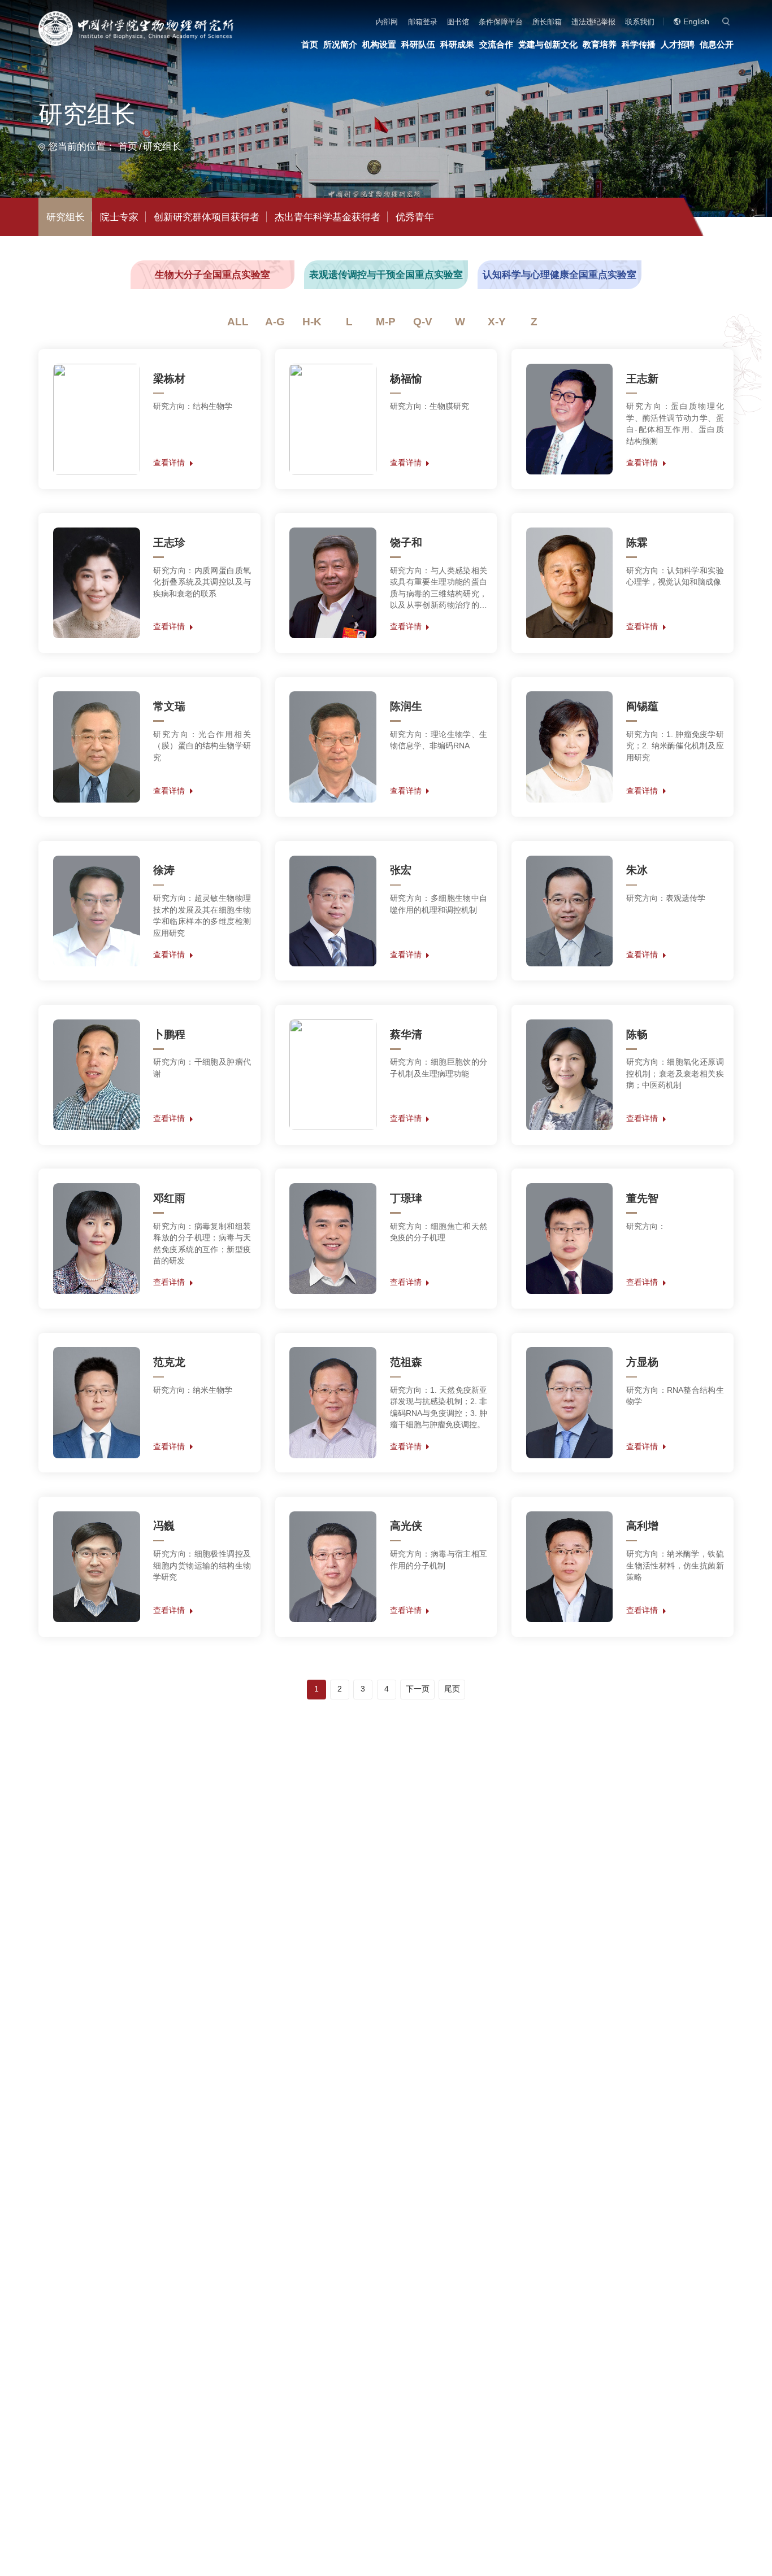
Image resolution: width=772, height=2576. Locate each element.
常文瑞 (169, 706)
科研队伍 (418, 44)
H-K (312, 322)
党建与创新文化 (548, 44)
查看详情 (169, 463)
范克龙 (169, 1362)
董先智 (642, 1198)
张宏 (401, 870)
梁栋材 (169, 379)
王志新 (642, 379)
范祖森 (406, 1362)
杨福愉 (406, 379)
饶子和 (406, 542)
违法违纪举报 (593, 22)
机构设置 (379, 44)
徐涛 (164, 870)
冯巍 (164, 1526)
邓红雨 (169, 1198)
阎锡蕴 (642, 706)
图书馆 (458, 22)
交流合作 (496, 44)
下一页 (418, 1689)
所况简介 (340, 44)
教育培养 (600, 44)
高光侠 (406, 1526)
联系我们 (640, 22)
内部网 (387, 22)
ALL (238, 322)
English (696, 22)
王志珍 (169, 542)
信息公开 (717, 44)
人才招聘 (678, 44)
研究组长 (162, 147)
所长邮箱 (547, 22)
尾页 (452, 1689)
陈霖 (637, 542)
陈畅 (637, 1034)
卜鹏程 (169, 1034)
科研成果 (457, 44)
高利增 (642, 1526)
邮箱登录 (423, 22)
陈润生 (406, 706)
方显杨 (642, 1362)
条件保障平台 (501, 22)
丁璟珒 (406, 1198)
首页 (310, 44)
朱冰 (637, 870)
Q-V (423, 322)
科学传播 (639, 44)
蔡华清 (406, 1034)
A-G (275, 322)
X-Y (497, 322)
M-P (386, 322)
